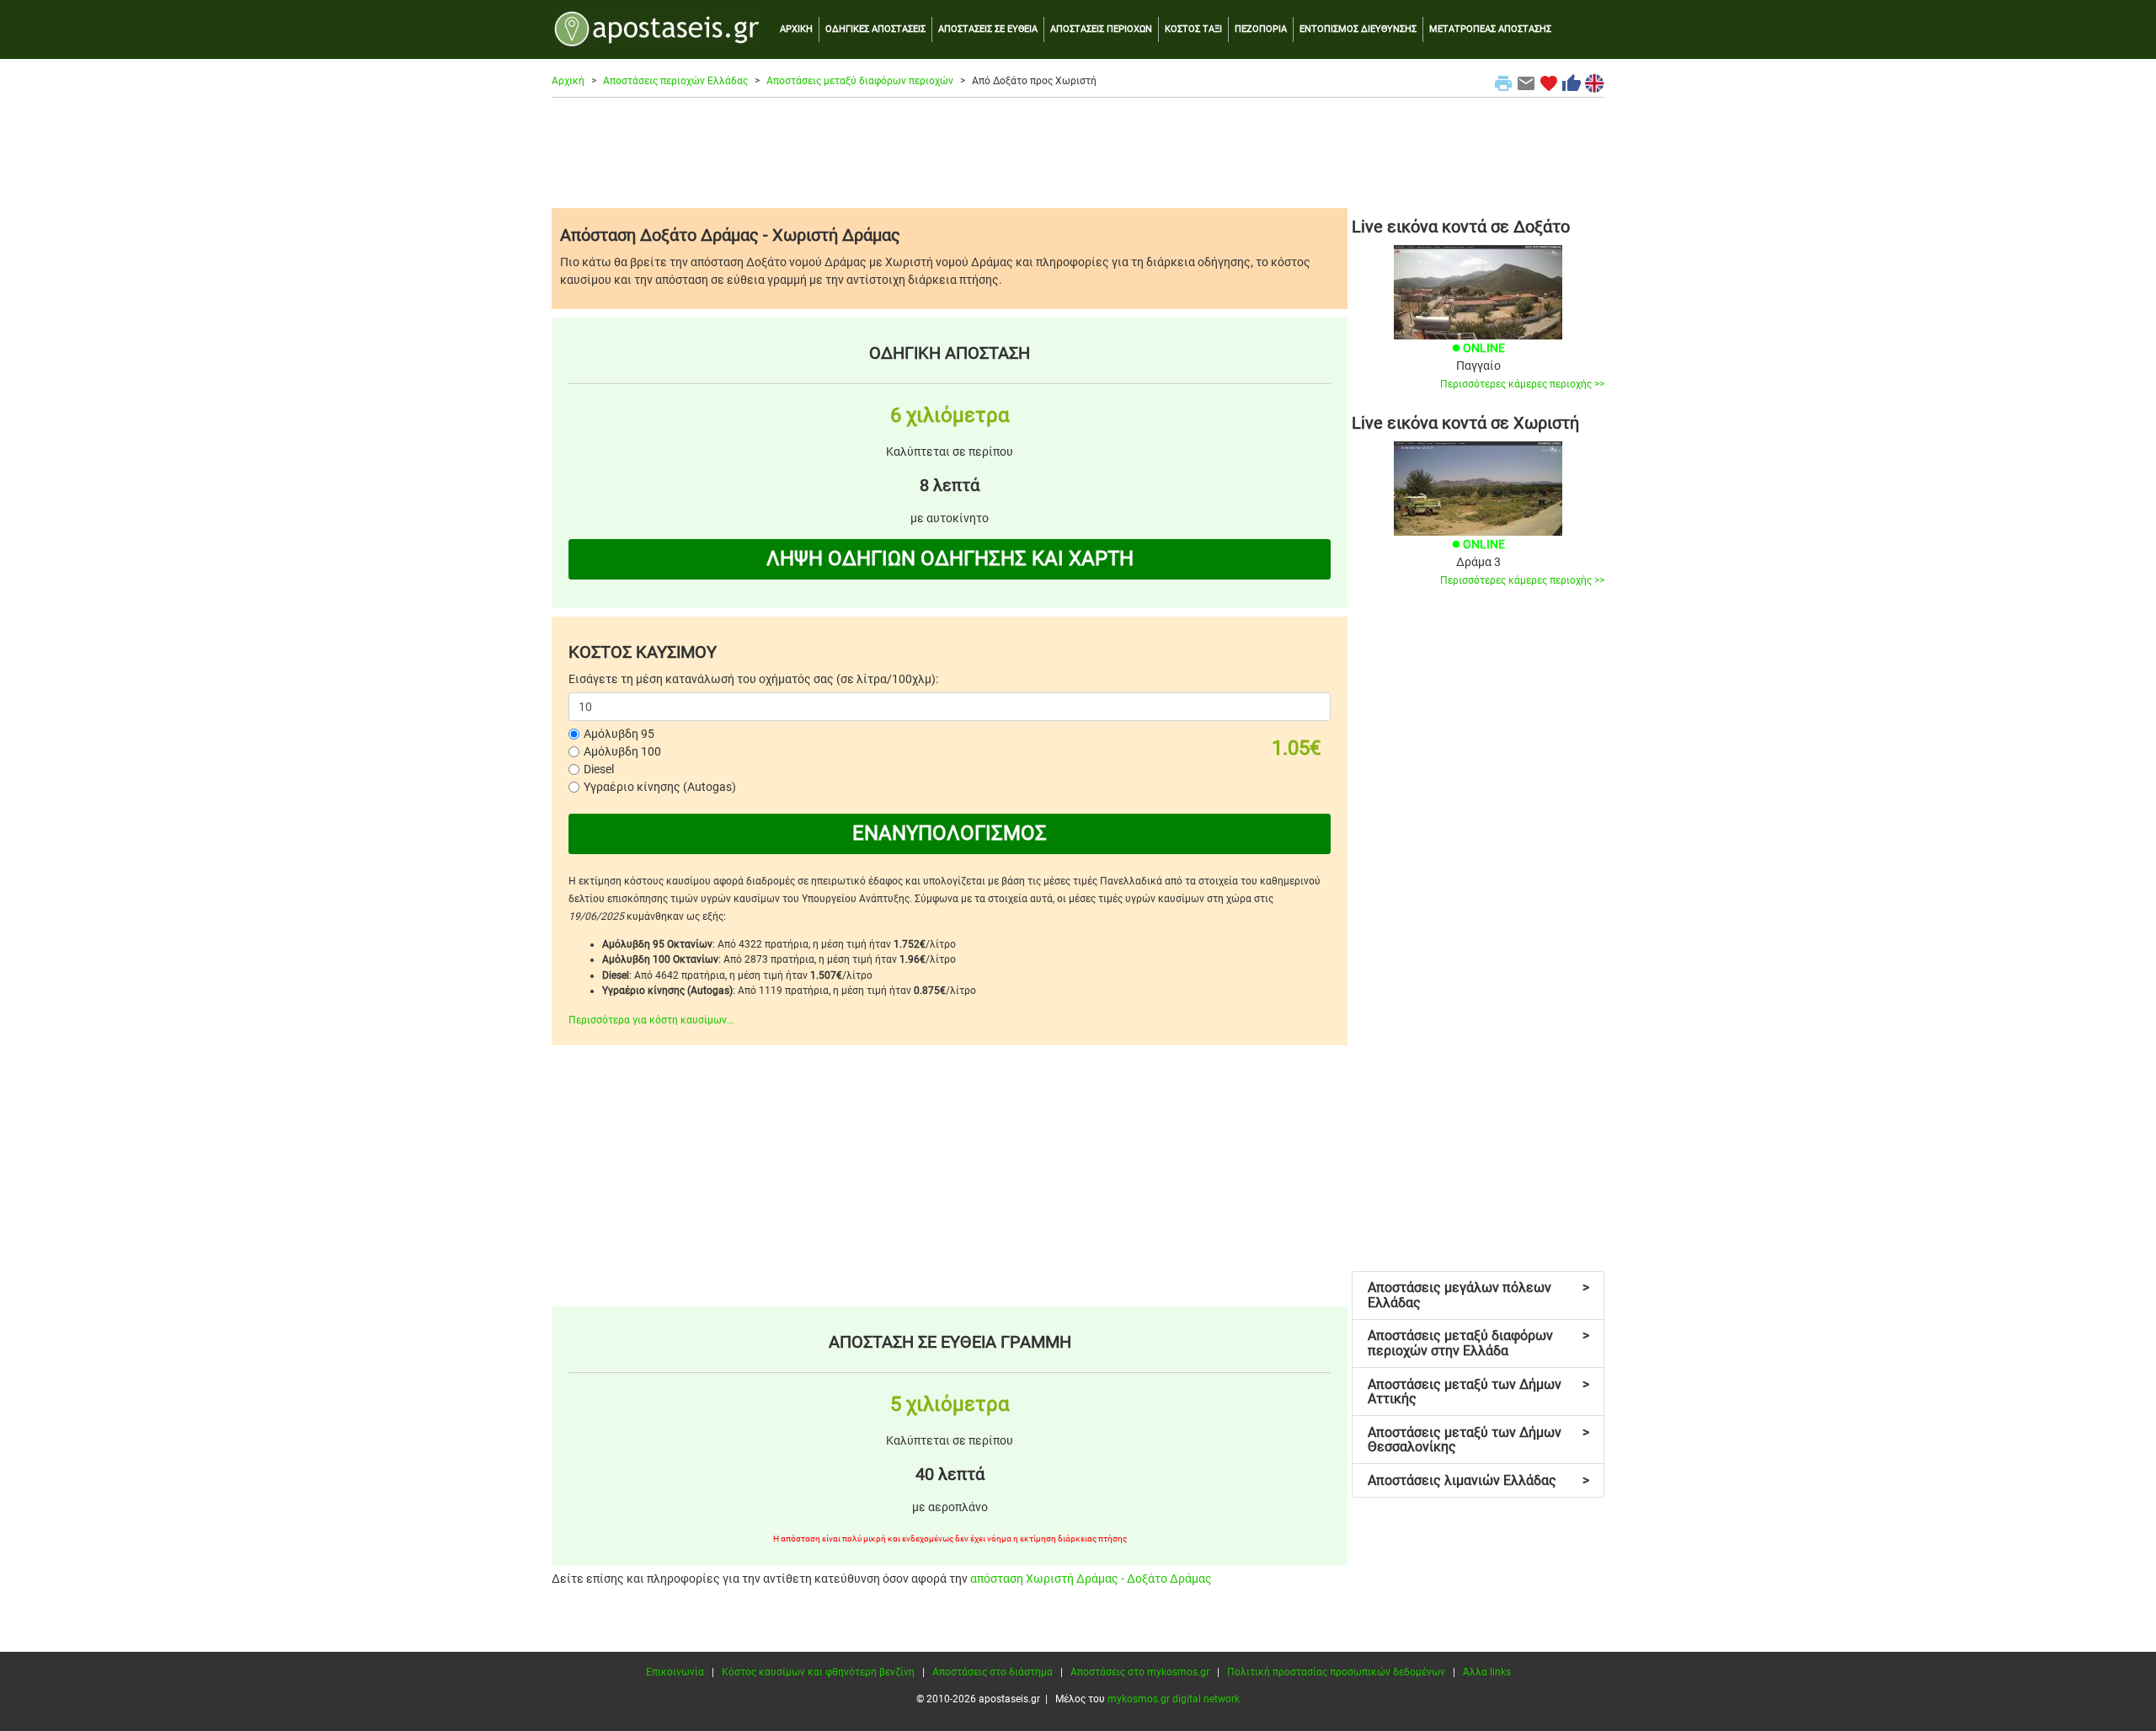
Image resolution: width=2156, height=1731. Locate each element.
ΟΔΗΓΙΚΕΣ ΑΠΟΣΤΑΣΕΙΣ (875, 29)
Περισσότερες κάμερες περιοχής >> (1522, 384)
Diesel (599, 769)
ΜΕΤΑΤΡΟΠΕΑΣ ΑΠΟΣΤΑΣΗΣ (1490, 29)
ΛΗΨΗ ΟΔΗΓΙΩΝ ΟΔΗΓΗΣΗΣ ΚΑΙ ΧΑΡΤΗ (950, 558)
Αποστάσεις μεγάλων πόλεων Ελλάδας (1478, 1295)
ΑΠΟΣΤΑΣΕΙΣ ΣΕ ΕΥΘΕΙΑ (988, 29)
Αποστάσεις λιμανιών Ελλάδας (1478, 1480)
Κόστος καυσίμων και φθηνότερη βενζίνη (818, 1672)
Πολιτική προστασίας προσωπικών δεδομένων (1336, 1672)
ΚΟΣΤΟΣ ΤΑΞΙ (1193, 29)
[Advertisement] (1078, 152)
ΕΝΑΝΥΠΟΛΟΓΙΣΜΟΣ (950, 833)
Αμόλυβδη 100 (622, 751)
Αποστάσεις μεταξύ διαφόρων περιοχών (860, 81)
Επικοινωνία (675, 1672)
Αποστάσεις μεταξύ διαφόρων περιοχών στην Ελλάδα (1478, 1343)
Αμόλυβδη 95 (619, 734)
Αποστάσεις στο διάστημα (993, 1672)
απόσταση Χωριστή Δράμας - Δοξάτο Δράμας (1091, 1579)
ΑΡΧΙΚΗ (796, 29)
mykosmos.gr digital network (1174, 1699)
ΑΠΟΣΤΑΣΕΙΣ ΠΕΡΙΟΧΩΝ (1101, 29)
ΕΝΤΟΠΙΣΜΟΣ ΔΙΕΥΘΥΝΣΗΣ (1358, 29)
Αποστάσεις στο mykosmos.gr (1140, 1672)
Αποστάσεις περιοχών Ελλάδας (675, 81)
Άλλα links (1487, 1672)
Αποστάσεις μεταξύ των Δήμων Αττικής (1478, 1392)
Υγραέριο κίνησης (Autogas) (660, 787)
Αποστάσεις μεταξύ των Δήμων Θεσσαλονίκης (1478, 1440)
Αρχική (568, 81)
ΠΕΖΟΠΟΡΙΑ (1261, 29)
